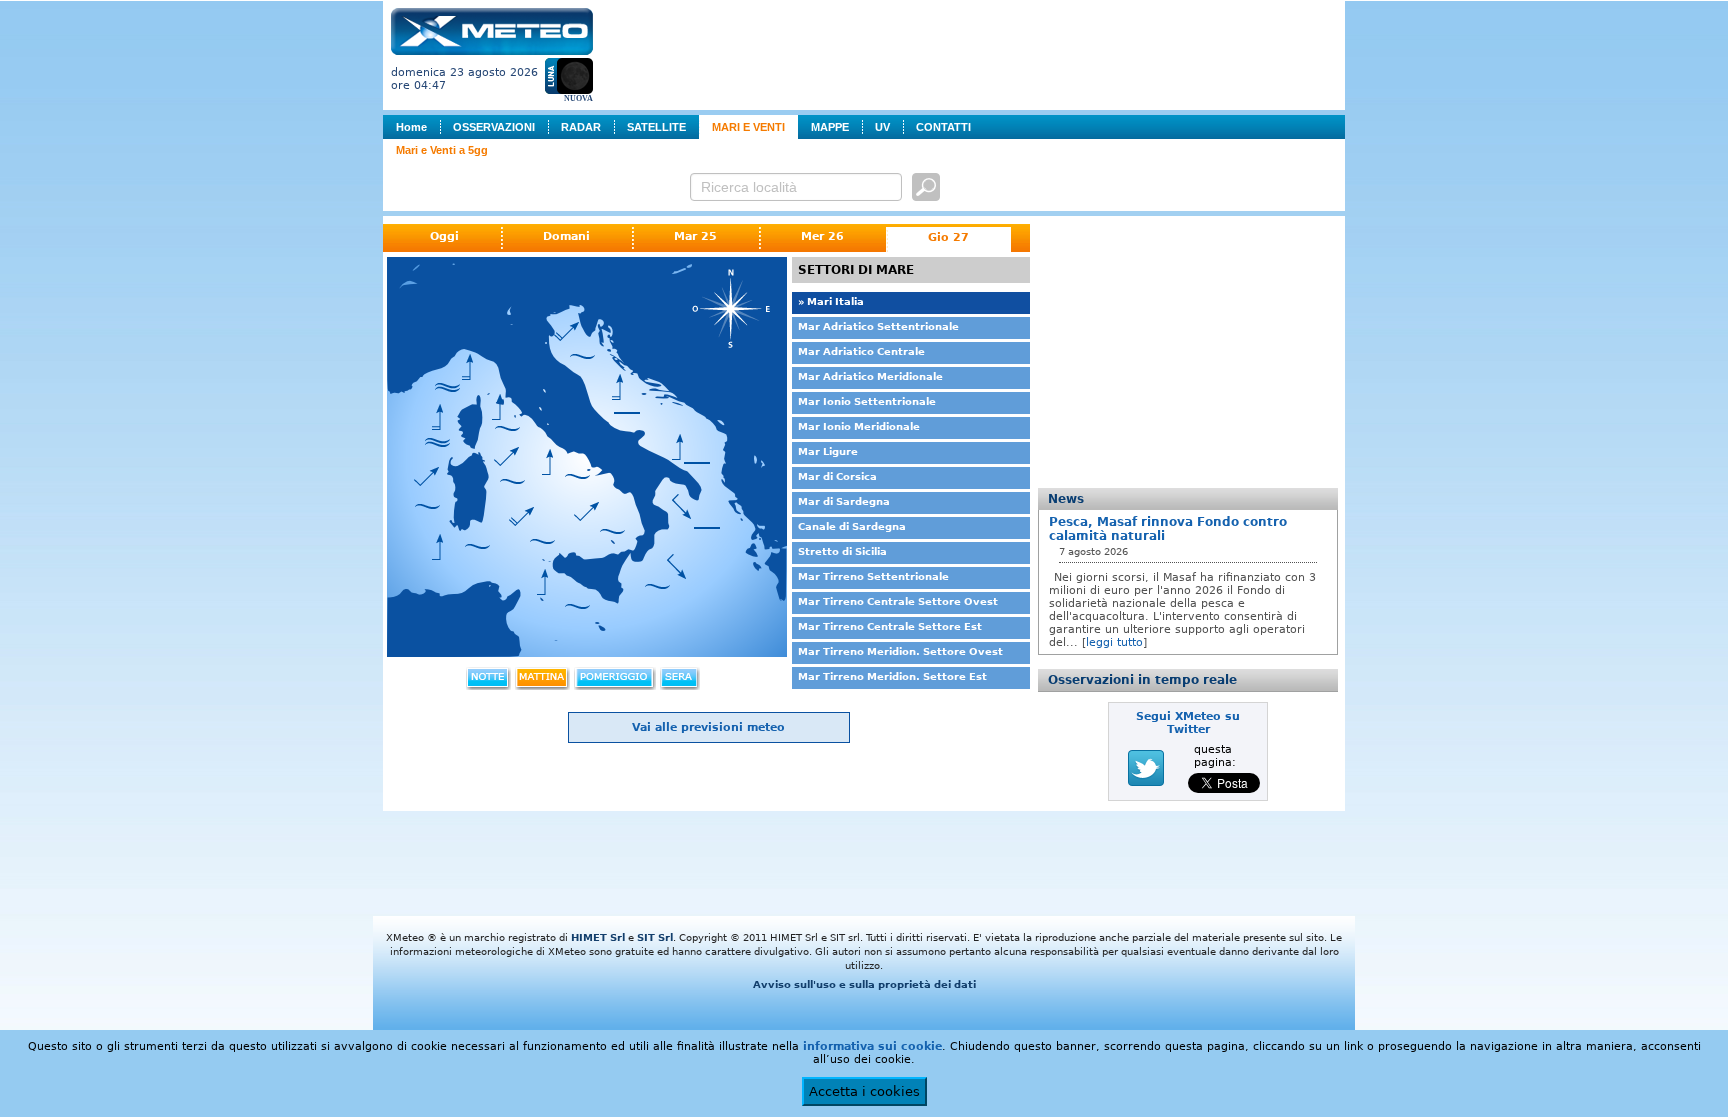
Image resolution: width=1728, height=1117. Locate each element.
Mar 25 (695, 236)
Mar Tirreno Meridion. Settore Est (892, 676)
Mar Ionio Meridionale (859, 426)
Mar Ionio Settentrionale (867, 401)
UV (882, 127)
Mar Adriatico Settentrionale (878, 326)
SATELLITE (656, 127)
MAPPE (830, 127)
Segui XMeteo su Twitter (1188, 723)
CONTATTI (943, 127)
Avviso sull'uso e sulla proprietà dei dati (864, 984)
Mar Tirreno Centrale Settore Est (890, 626)
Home (411, 127)
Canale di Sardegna (852, 526)
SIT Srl (655, 937)
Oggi (444, 236)
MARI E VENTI (748, 127)
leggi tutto (1114, 642)
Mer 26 (822, 236)
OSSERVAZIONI (494, 127)
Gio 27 (948, 237)
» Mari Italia (831, 301)
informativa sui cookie (872, 1046)
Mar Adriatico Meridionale (870, 376)
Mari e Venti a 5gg (442, 150)
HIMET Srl (598, 937)
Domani (566, 236)
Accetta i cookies (864, 1091)
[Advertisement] (973, 53)
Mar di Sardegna (844, 501)
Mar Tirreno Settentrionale (873, 576)
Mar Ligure (828, 451)
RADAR (581, 127)
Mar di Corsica (837, 476)
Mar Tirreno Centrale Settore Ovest (898, 601)
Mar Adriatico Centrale (861, 351)
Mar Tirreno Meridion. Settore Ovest (900, 651)
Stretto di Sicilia (842, 551)
